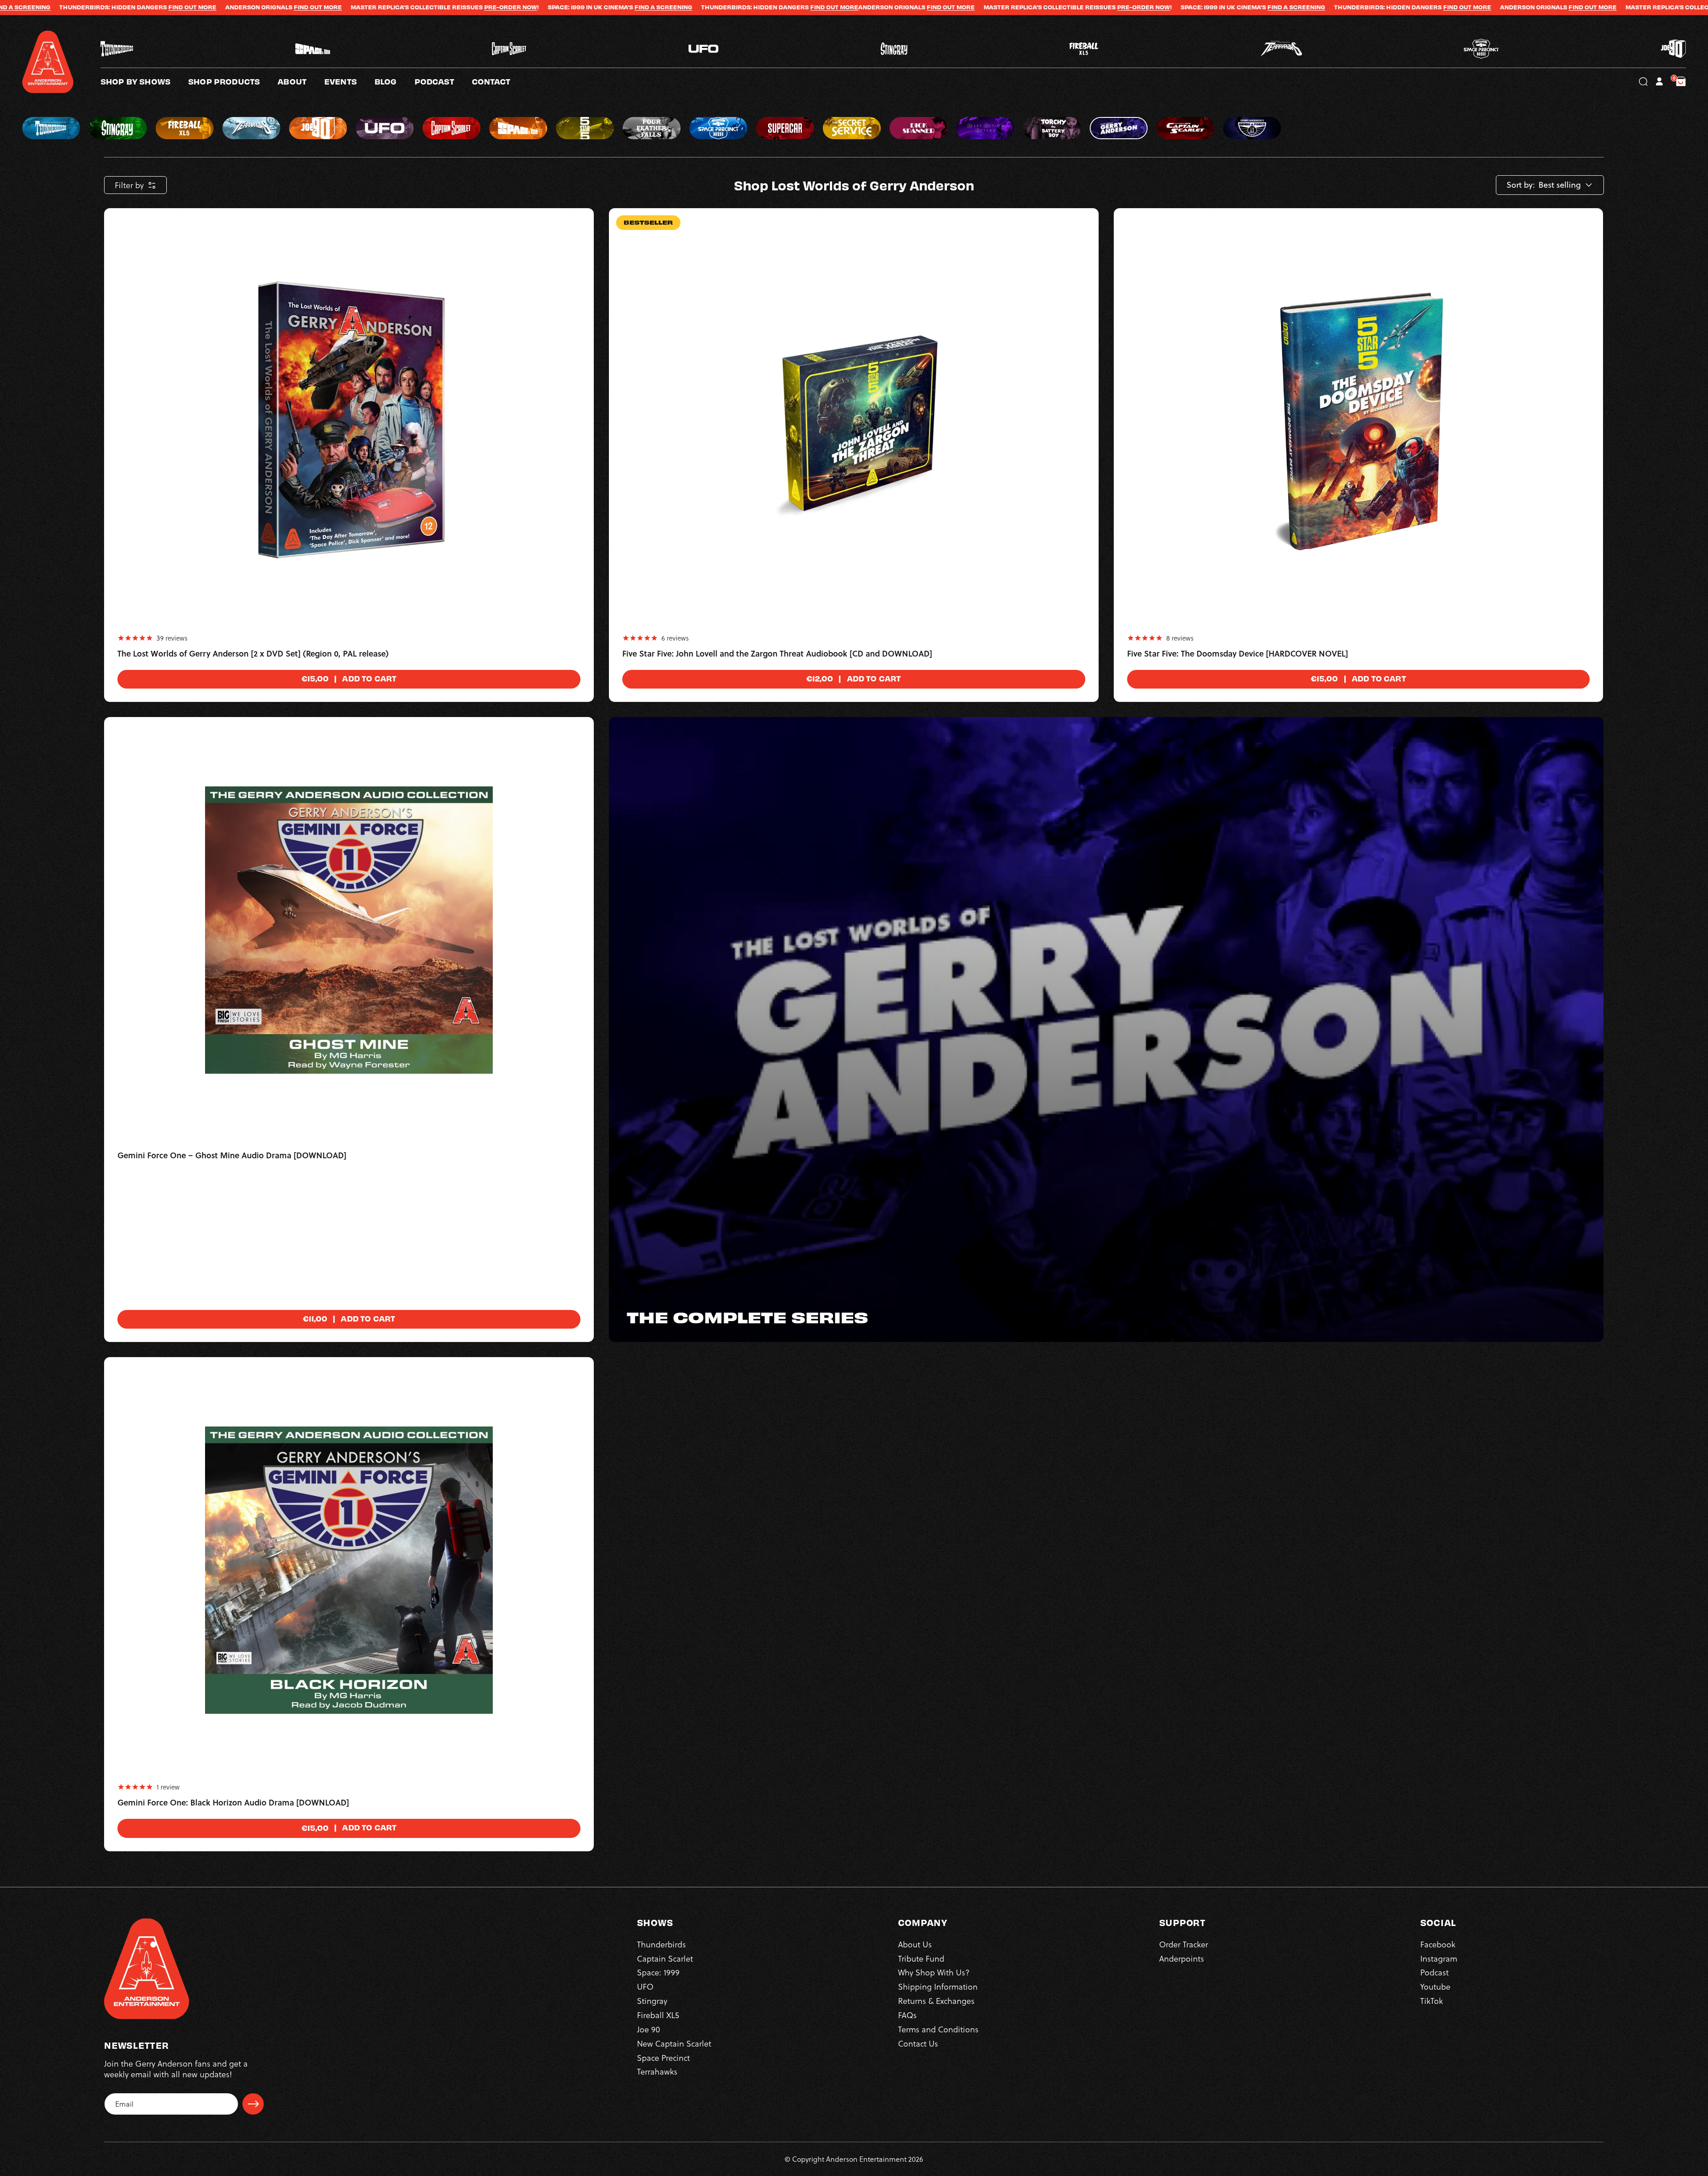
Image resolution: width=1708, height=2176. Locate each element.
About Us (915, 1944)
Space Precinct (663, 2057)
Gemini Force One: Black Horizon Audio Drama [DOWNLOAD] (233, 1803)
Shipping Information (938, 1987)
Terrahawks (657, 2072)
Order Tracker (1184, 1944)
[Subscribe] (253, 2104)
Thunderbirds (661, 1944)
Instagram (1439, 1958)
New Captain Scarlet (674, 2043)
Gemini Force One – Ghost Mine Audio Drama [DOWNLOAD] (232, 1156)
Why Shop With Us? (934, 1973)
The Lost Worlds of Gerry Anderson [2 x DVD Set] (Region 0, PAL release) (253, 654)
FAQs (907, 2015)
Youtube (1435, 1987)
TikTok (1432, 2001)
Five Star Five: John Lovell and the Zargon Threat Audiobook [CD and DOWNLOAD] (777, 654)
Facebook (1438, 1944)
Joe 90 (649, 2029)
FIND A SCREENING (340, 7)
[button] (301, 81)
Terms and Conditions (938, 2029)
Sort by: (1521, 185)
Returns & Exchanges (936, 2001)
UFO (645, 1987)
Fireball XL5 (658, 2015)
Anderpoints (1182, 1958)
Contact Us (918, 2043)
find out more (627, 7)
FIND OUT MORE (511, 7)
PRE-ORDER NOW (187, 7)
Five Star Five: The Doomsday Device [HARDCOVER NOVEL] (1238, 654)
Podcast (1434, 1973)
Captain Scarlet (665, 1958)
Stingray (652, 2001)
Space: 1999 (658, 1973)
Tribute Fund (921, 1958)
